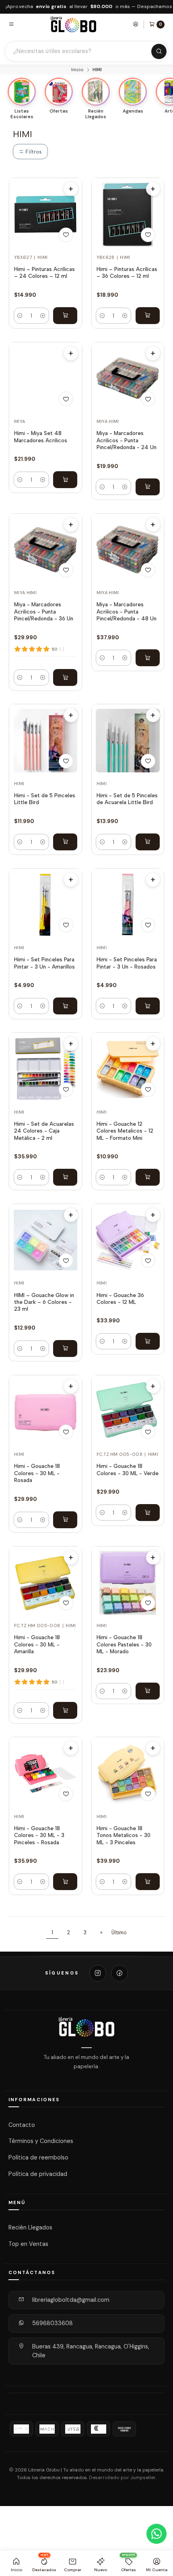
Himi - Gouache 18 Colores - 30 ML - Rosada (37, 1473)
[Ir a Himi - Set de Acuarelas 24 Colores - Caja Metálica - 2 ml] (46, 1069)
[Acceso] (136, 24)
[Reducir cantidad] (20, 316)
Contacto (22, 2124)
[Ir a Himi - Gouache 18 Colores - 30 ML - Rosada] (46, 1411)
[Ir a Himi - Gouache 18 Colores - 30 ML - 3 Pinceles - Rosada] (46, 1774)
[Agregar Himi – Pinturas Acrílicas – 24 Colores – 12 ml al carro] (65, 316)
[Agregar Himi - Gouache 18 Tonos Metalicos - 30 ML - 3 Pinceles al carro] (148, 1882)
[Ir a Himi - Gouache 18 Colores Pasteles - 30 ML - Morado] (128, 1583)
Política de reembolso (38, 2157)
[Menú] (11, 24)
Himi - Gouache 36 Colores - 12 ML (120, 1298)
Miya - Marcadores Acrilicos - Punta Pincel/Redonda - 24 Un (127, 440)
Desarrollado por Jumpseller (122, 2478)
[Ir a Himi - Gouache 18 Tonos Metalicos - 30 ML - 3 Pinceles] (128, 1774)
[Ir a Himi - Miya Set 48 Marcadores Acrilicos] (46, 379)
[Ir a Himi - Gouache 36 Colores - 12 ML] (128, 1240)
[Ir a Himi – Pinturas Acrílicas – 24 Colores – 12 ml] (46, 214)
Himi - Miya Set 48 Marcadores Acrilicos (41, 436)
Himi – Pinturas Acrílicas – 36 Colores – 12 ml (127, 272)
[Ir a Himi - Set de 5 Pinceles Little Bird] (46, 741)
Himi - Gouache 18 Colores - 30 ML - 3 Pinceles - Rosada (39, 1835)
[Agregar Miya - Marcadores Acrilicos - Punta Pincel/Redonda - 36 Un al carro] (65, 677)
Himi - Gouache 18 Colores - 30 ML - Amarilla (37, 1644)
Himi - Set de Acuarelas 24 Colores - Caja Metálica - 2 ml (44, 1131)
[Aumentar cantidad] (43, 316)
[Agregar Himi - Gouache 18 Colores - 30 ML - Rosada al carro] (65, 1520)
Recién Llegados (30, 2227)
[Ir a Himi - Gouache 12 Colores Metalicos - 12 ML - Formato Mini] (128, 1069)
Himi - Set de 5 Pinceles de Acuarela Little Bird (127, 799)
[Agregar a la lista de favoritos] (66, 235)
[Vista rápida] (71, 189)
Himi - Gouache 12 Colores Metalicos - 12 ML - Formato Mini (125, 1131)
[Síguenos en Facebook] (119, 1973)
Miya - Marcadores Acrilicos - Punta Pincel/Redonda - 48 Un (127, 611)
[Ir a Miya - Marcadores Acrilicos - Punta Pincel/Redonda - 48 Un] (128, 550)
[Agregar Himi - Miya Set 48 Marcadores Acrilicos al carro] (65, 480)
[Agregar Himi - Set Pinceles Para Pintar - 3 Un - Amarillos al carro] (65, 1006)
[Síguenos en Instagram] (98, 1973)
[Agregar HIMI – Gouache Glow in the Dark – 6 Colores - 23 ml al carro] (65, 1349)
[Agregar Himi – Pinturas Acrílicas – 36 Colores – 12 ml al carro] (148, 316)
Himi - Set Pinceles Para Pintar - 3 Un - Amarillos (44, 963)
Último (119, 1933)
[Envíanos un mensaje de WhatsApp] (157, 2534)
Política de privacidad (38, 2174)
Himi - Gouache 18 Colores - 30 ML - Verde (128, 1469)
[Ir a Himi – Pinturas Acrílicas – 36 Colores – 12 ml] (128, 214)
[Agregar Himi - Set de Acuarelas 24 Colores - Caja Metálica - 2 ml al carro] (65, 1177)
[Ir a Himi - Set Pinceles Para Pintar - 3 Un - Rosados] (128, 905)
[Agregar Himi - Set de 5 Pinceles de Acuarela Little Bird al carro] (148, 842)
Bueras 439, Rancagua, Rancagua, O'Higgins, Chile (91, 2351)
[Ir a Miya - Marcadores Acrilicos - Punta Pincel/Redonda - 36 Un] (46, 550)
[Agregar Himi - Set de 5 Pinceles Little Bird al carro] (65, 842)
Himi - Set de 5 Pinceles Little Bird (45, 799)
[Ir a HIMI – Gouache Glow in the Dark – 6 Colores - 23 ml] (46, 1240)
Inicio (77, 70)
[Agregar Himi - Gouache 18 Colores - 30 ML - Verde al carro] (148, 1513)
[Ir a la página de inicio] (74, 24)
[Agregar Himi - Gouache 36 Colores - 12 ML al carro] (148, 1341)
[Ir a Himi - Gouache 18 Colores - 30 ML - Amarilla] (46, 1583)
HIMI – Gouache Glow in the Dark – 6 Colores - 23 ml (44, 1302)
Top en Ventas (28, 2244)
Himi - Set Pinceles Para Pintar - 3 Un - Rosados (127, 963)
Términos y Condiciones (41, 2141)
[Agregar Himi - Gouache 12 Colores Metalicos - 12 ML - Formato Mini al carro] (148, 1177)
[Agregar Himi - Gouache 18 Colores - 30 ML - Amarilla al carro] (65, 1710)
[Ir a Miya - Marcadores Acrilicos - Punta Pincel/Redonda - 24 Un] (128, 379)
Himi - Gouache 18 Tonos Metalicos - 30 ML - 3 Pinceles (124, 1835)
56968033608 (53, 2323)
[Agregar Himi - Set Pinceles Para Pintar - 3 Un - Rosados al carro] (148, 1006)
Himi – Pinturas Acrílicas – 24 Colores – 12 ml (44, 272)
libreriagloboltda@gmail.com (71, 2300)
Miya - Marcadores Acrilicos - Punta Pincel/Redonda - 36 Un (44, 611)
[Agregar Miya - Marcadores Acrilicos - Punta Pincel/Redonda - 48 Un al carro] (148, 658)
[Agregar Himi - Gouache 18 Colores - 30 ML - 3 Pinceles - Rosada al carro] (65, 1882)
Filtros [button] (33, 152)
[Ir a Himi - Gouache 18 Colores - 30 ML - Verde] (128, 1411)
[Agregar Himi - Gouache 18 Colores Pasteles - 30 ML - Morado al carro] (148, 1691)
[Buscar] (159, 51)
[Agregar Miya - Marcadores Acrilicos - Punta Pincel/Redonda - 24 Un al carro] (148, 487)
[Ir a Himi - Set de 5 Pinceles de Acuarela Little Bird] (128, 741)
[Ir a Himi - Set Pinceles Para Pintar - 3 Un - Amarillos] (46, 905)
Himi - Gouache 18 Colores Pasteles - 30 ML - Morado (124, 1644)
